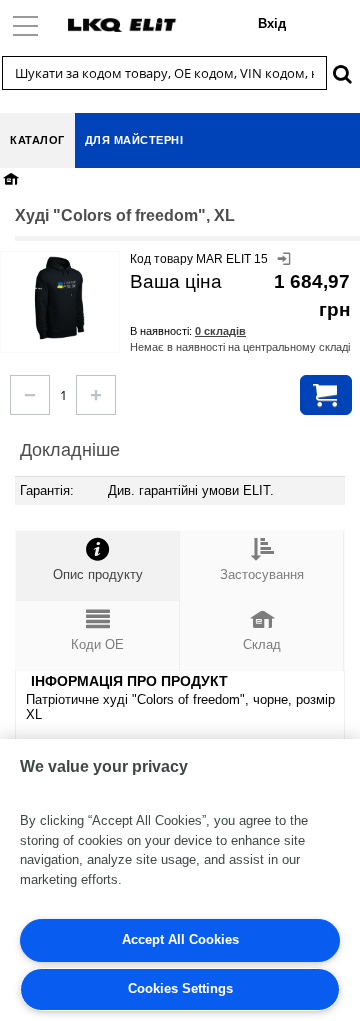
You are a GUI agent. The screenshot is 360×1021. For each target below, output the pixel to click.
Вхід (272, 23)
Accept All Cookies (180, 939)
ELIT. (258, 490)
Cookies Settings (180, 988)
